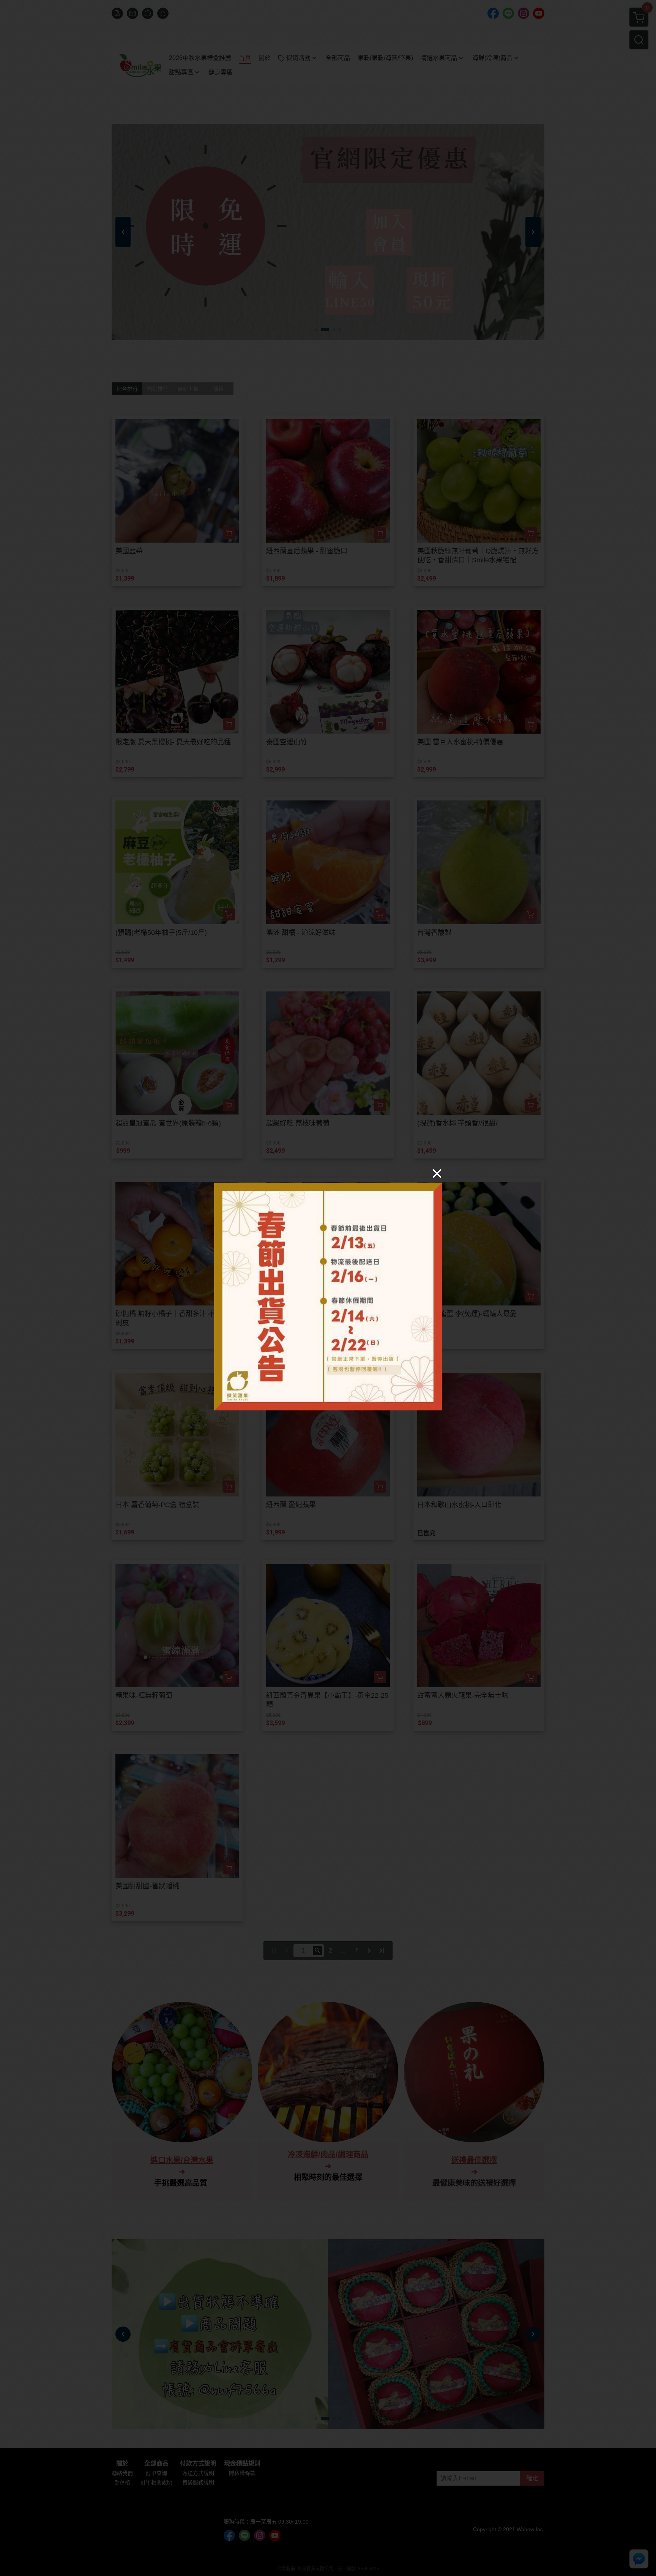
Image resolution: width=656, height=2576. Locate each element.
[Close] (437, 1173)
